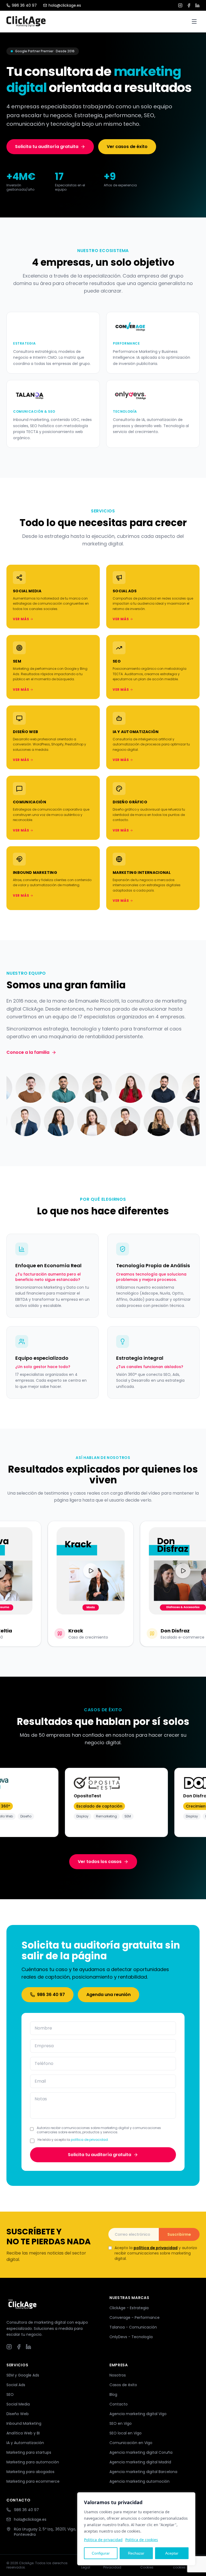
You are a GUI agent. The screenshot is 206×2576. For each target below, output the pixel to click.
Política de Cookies (149, 2565)
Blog (113, 2394)
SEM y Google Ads (23, 2375)
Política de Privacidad (112, 2565)
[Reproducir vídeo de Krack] (86, 1571)
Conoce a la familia (28, 1052)
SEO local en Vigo (126, 2433)
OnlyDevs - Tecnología (131, 2337)
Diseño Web (18, 2414)
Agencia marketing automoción (139, 2481)
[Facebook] (189, 5)
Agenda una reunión (108, 1995)
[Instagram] (180, 5)
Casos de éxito (123, 2385)
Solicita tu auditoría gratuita (47, 147)
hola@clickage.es (65, 5)
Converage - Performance (135, 2318)
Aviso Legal (86, 2565)
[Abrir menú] (194, 21)
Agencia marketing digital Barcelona (143, 2472)
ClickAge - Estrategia (129, 2308)
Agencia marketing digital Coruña (141, 2452)
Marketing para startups (29, 2452)
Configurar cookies (182, 2565)
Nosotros (118, 2375)
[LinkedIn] (197, 5)
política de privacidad (89, 2140)
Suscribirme (179, 2234)
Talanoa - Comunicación (133, 2327)
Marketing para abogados (30, 2472)
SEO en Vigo (121, 2423)
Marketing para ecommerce (33, 2481)
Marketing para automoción (33, 2462)
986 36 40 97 (24, 5)
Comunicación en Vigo (131, 2443)
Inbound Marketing (24, 2423)
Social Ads (16, 2385)
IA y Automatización (25, 2443)
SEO (10, 2394)
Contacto (119, 2404)
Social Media (18, 2404)
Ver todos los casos (100, 1862)
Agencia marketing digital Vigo (138, 2414)
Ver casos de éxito (127, 147)
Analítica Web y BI (23, 2433)
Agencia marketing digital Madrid (140, 2462)
